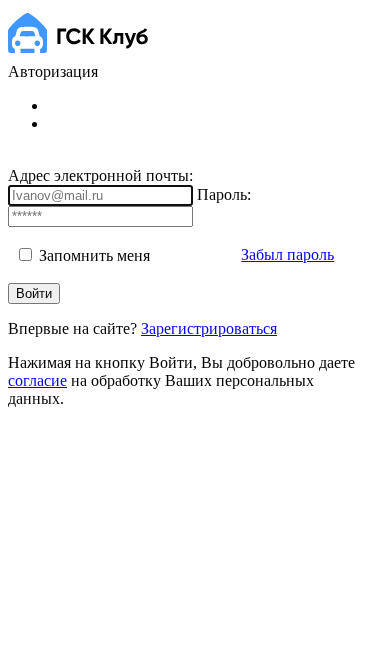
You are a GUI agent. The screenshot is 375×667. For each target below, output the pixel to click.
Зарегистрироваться (209, 328)
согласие (37, 380)
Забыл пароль (287, 254)
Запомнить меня (92, 255)
